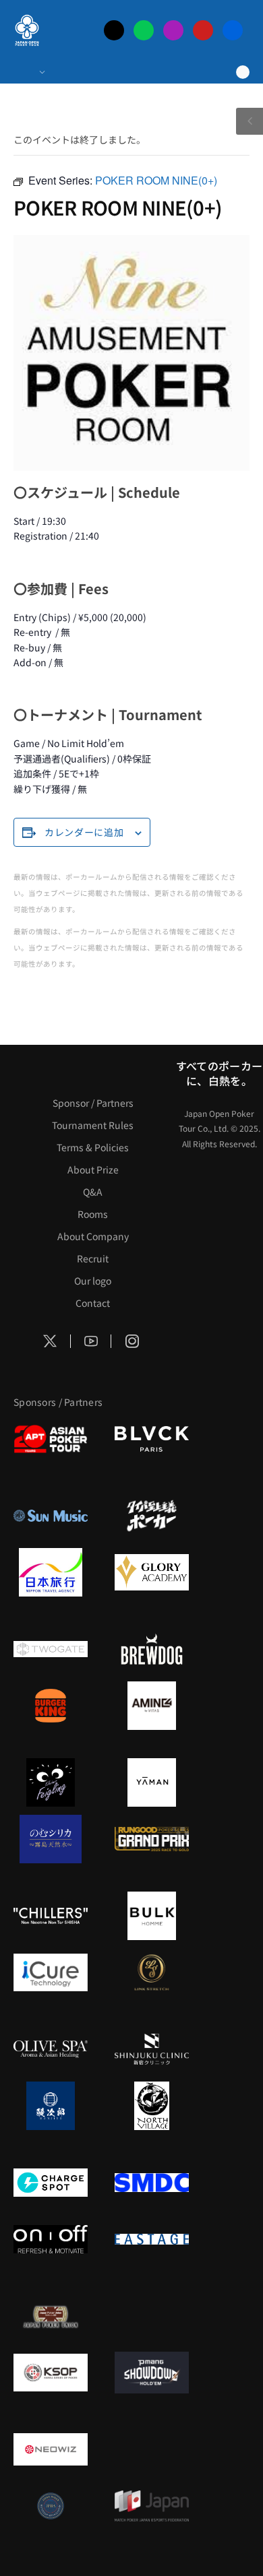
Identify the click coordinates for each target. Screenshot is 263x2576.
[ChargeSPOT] (51, 2183)
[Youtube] (203, 30)
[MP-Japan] (152, 2506)
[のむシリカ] (51, 1839)
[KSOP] (51, 2373)
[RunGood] (152, 1839)
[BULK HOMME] (152, 1916)
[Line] (144, 30)
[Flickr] (233, 30)
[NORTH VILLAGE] (152, 2106)
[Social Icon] (50, 1341)
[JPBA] (51, 2506)
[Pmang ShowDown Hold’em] (152, 2373)
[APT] (51, 1439)
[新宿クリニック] (152, 2049)
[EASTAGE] (152, 2239)
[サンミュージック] (51, 1516)
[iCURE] (51, 1972)
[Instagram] (173, 30)
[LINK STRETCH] (152, 1972)
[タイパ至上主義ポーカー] (152, 1516)
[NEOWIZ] (51, 2449)
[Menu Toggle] (29, 72)
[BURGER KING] (51, 1706)
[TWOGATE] (51, 1649)
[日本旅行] (51, 1572)
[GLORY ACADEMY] (152, 1572)
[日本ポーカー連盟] (51, 2316)
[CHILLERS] (51, 1916)
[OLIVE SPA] (51, 2049)
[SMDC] (152, 2183)
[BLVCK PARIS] (152, 1439)
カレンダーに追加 (84, 832)
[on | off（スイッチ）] (51, 2239)
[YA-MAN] (152, 1782)
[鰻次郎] (51, 2106)
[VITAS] (152, 1706)
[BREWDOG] (152, 1649)
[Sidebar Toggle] (250, 121)
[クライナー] (51, 1782)
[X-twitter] (114, 30)
